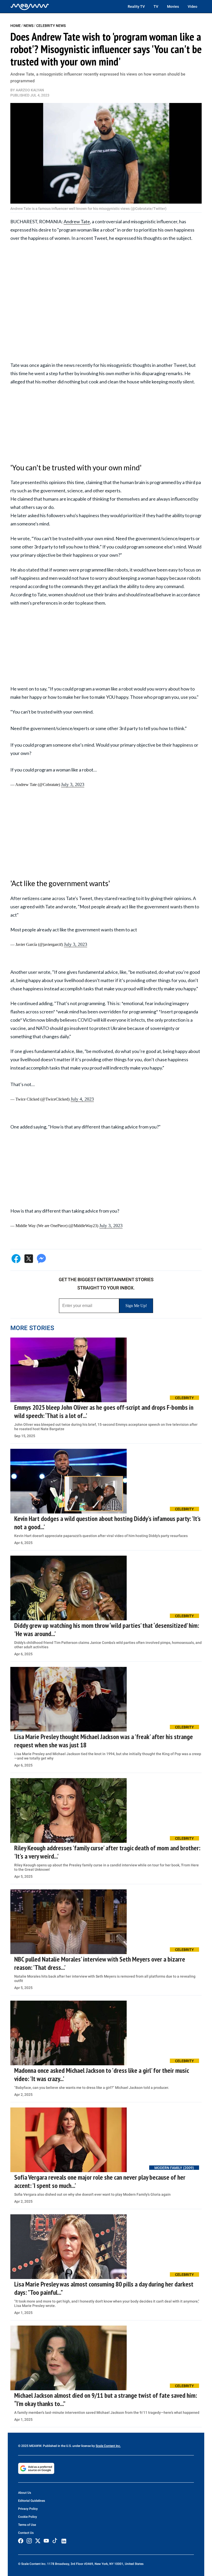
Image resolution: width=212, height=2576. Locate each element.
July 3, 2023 (73, 784)
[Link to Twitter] (38, 2541)
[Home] (30, 6)
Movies (173, 6)
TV (156, 6)
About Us (25, 2493)
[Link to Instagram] (29, 2541)
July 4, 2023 (82, 1099)
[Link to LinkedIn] (64, 2541)
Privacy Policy (28, 2509)
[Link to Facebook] (21, 2541)
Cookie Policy (28, 2517)
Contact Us (26, 2533)
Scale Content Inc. (108, 2446)
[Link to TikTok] (55, 2542)
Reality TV (136, 6)
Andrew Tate (77, 221)
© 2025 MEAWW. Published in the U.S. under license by (57, 2446)
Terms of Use (27, 2525)
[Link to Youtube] (46, 2541)
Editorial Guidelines (32, 2501)
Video (192, 6)
